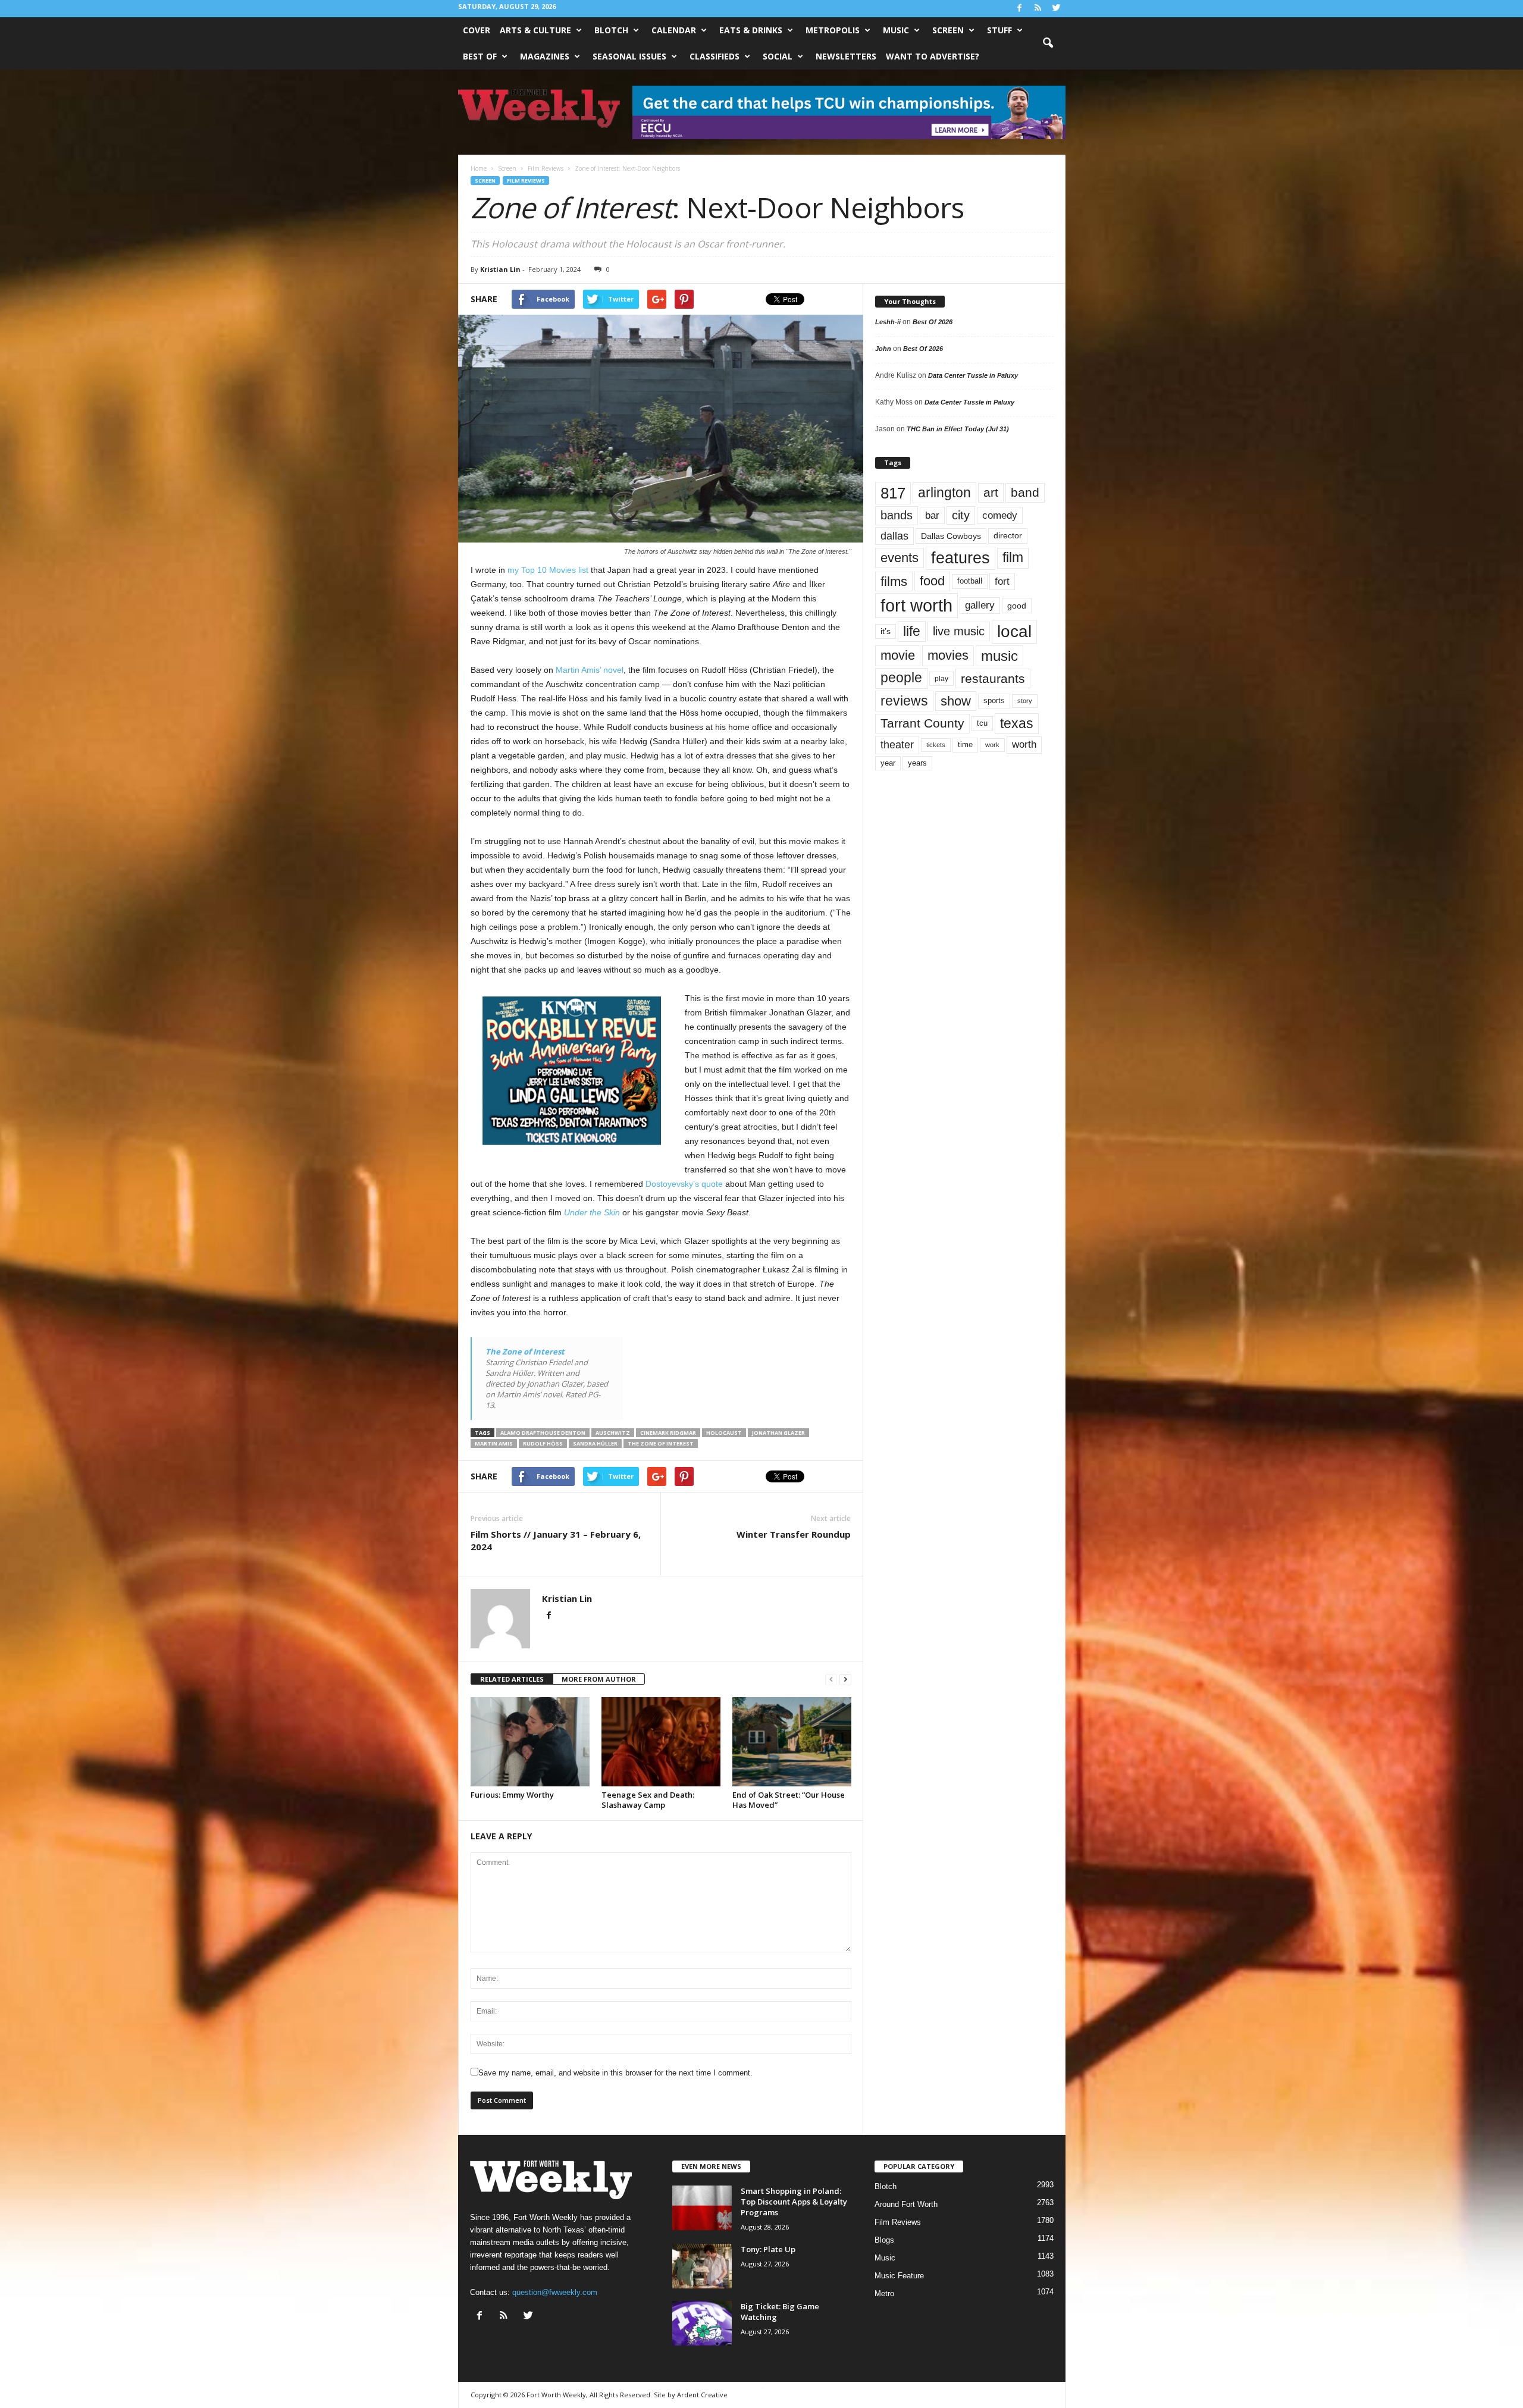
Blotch (611, 30)
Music (896, 30)
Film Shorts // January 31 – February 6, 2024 (556, 1540)
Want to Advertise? (933, 56)
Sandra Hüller (595, 1443)
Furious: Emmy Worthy (512, 1795)
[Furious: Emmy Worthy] (530, 1742)
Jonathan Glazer (778, 1433)
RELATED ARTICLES (512, 1679)
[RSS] (1038, 9)
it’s (886, 631)
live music (959, 631)
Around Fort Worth (906, 2204)
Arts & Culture (535, 30)
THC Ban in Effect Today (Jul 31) (958, 429)
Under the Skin (592, 1212)
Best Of (480, 56)
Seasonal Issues (629, 56)
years (917, 763)
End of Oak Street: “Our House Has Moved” (789, 1800)
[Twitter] (1057, 9)
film (1013, 558)
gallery (980, 605)
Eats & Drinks (751, 30)
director (1008, 536)
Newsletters (846, 56)
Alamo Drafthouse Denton (543, 1433)
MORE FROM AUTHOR (599, 1679)
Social (778, 56)
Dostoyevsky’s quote (684, 1184)
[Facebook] (1020, 9)
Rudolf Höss (543, 1443)
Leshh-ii (888, 322)
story (1025, 701)
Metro (884, 2293)
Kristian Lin (500, 269)
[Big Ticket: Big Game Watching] (702, 2323)
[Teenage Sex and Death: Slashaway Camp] (661, 1742)
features (961, 558)
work (992, 745)
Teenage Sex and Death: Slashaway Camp (648, 1800)
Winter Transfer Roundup (794, 1534)
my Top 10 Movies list (548, 570)
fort (1002, 581)
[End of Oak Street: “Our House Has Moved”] (792, 1742)
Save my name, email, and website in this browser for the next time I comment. (615, 2073)
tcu (982, 723)
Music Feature (899, 2276)
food (932, 581)
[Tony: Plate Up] (702, 2266)
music (999, 656)
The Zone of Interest (525, 1352)
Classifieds (715, 56)
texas (1017, 723)
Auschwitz (613, 1433)
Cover (477, 30)
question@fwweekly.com (555, 2292)
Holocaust (724, 1433)
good (1017, 606)
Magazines (545, 56)
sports (994, 701)
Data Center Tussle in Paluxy (973, 375)
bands (897, 515)
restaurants (993, 678)
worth (1024, 744)
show (956, 701)
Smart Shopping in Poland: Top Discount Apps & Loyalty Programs (794, 2202)
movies (948, 655)
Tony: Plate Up (768, 2249)
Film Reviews (526, 181)
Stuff (999, 30)
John (883, 349)
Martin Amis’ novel (590, 670)
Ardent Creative (702, 2395)
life (912, 631)
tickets (936, 745)
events (900, 558)
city (961, 515)
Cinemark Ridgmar (668, 1433)
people (901, 678)
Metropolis (833, 30)
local (1014, 631)
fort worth (916, 605)
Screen (948, 30)
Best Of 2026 (933, 322)
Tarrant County (922, 723)
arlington (944, 493)
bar (932, 515)
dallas (894, 536)
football (970, 581)
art (991, 493)
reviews (904, 701)
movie (898, 655)
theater (897, 744)
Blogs (884, 2240)
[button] (1048, 43)
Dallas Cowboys (951, 536)
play (941, 679)
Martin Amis (494, 1443)
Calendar (674, 30)
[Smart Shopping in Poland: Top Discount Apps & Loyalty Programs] (702, 2208)
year (888, 763)
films (894, 581)
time (965, 744)
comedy (1000, 515)
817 (893, 493)
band (1025, 492)
